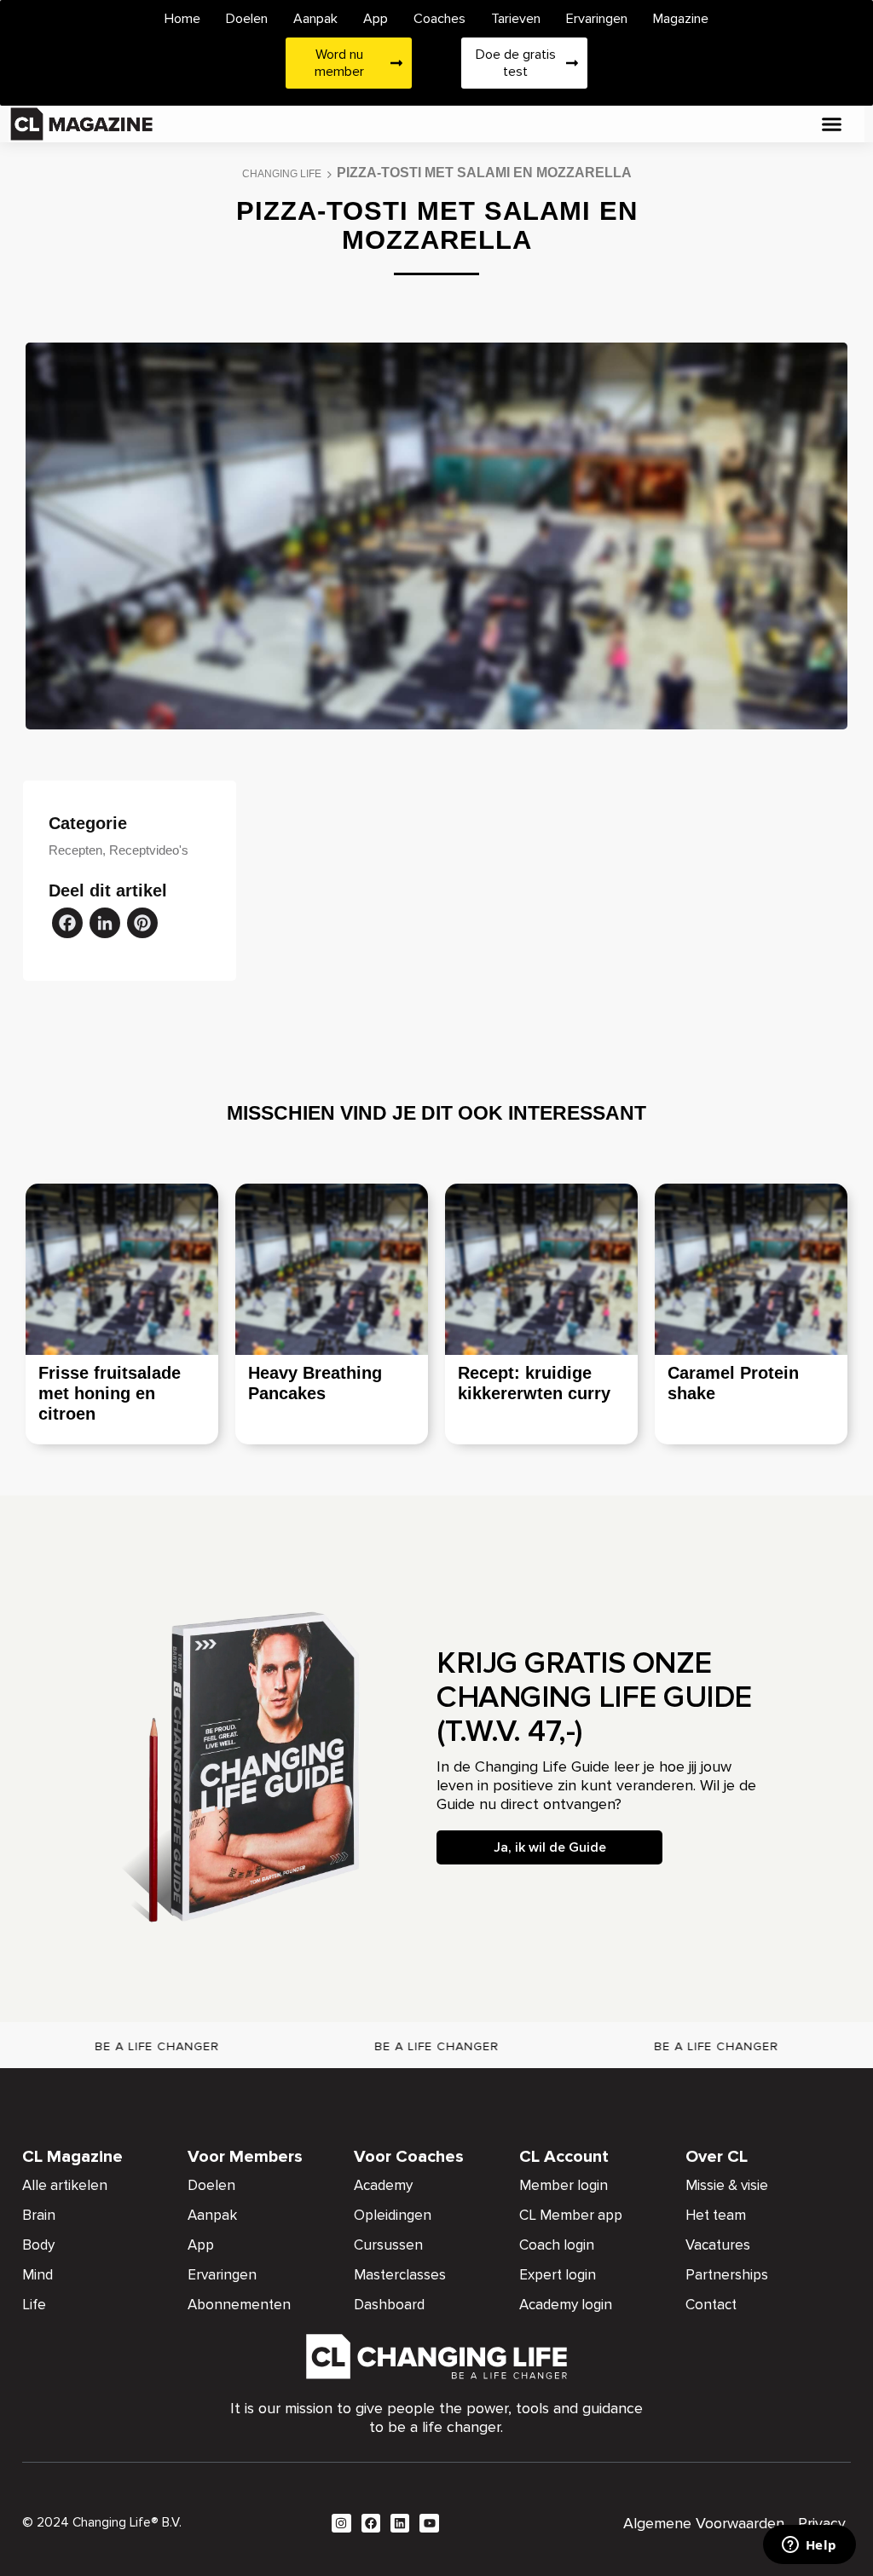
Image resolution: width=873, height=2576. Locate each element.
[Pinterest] (142, 925)
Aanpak (315, 19)
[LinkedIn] (105, 925)
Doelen (247, 19)
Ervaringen (597, 19)
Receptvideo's (149, 850)
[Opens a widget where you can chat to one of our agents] (809, 2546)
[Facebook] (67, 925)
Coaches (439, 19)
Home (182, 19)
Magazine (681, 19)
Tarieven (516, 19)
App (376, 19)
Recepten (75, 850)
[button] (831, 124)
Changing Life (282, 174)
